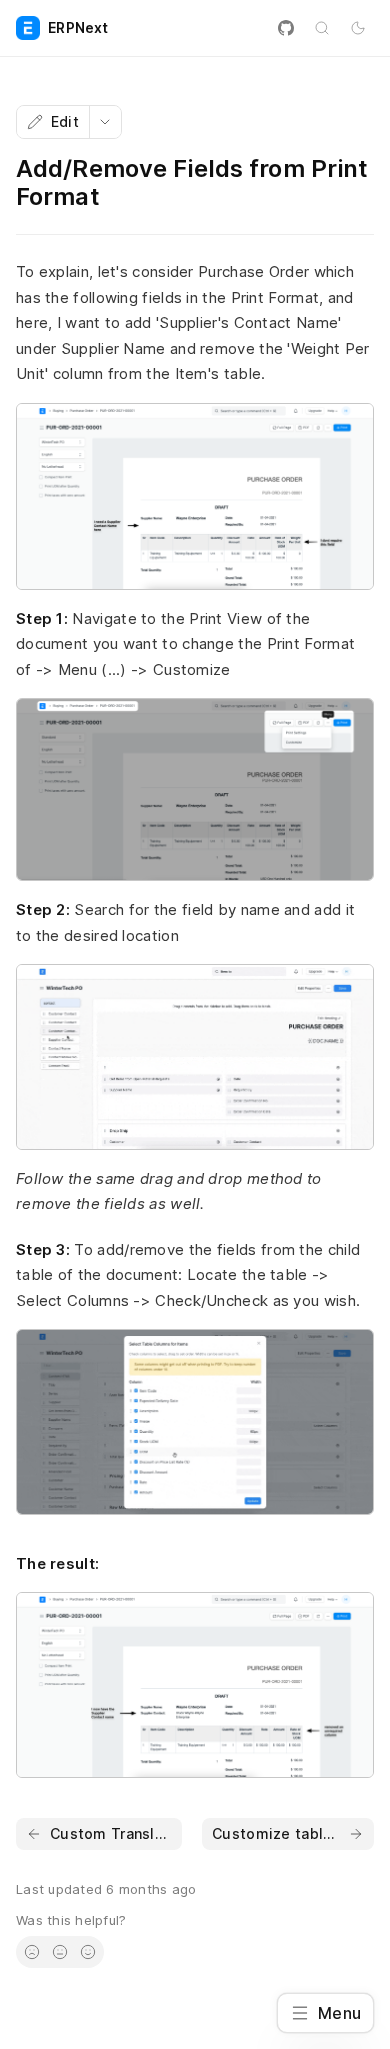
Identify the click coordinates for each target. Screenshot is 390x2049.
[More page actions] (105, 122)
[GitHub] (286, 28)
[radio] (32, 1952)
